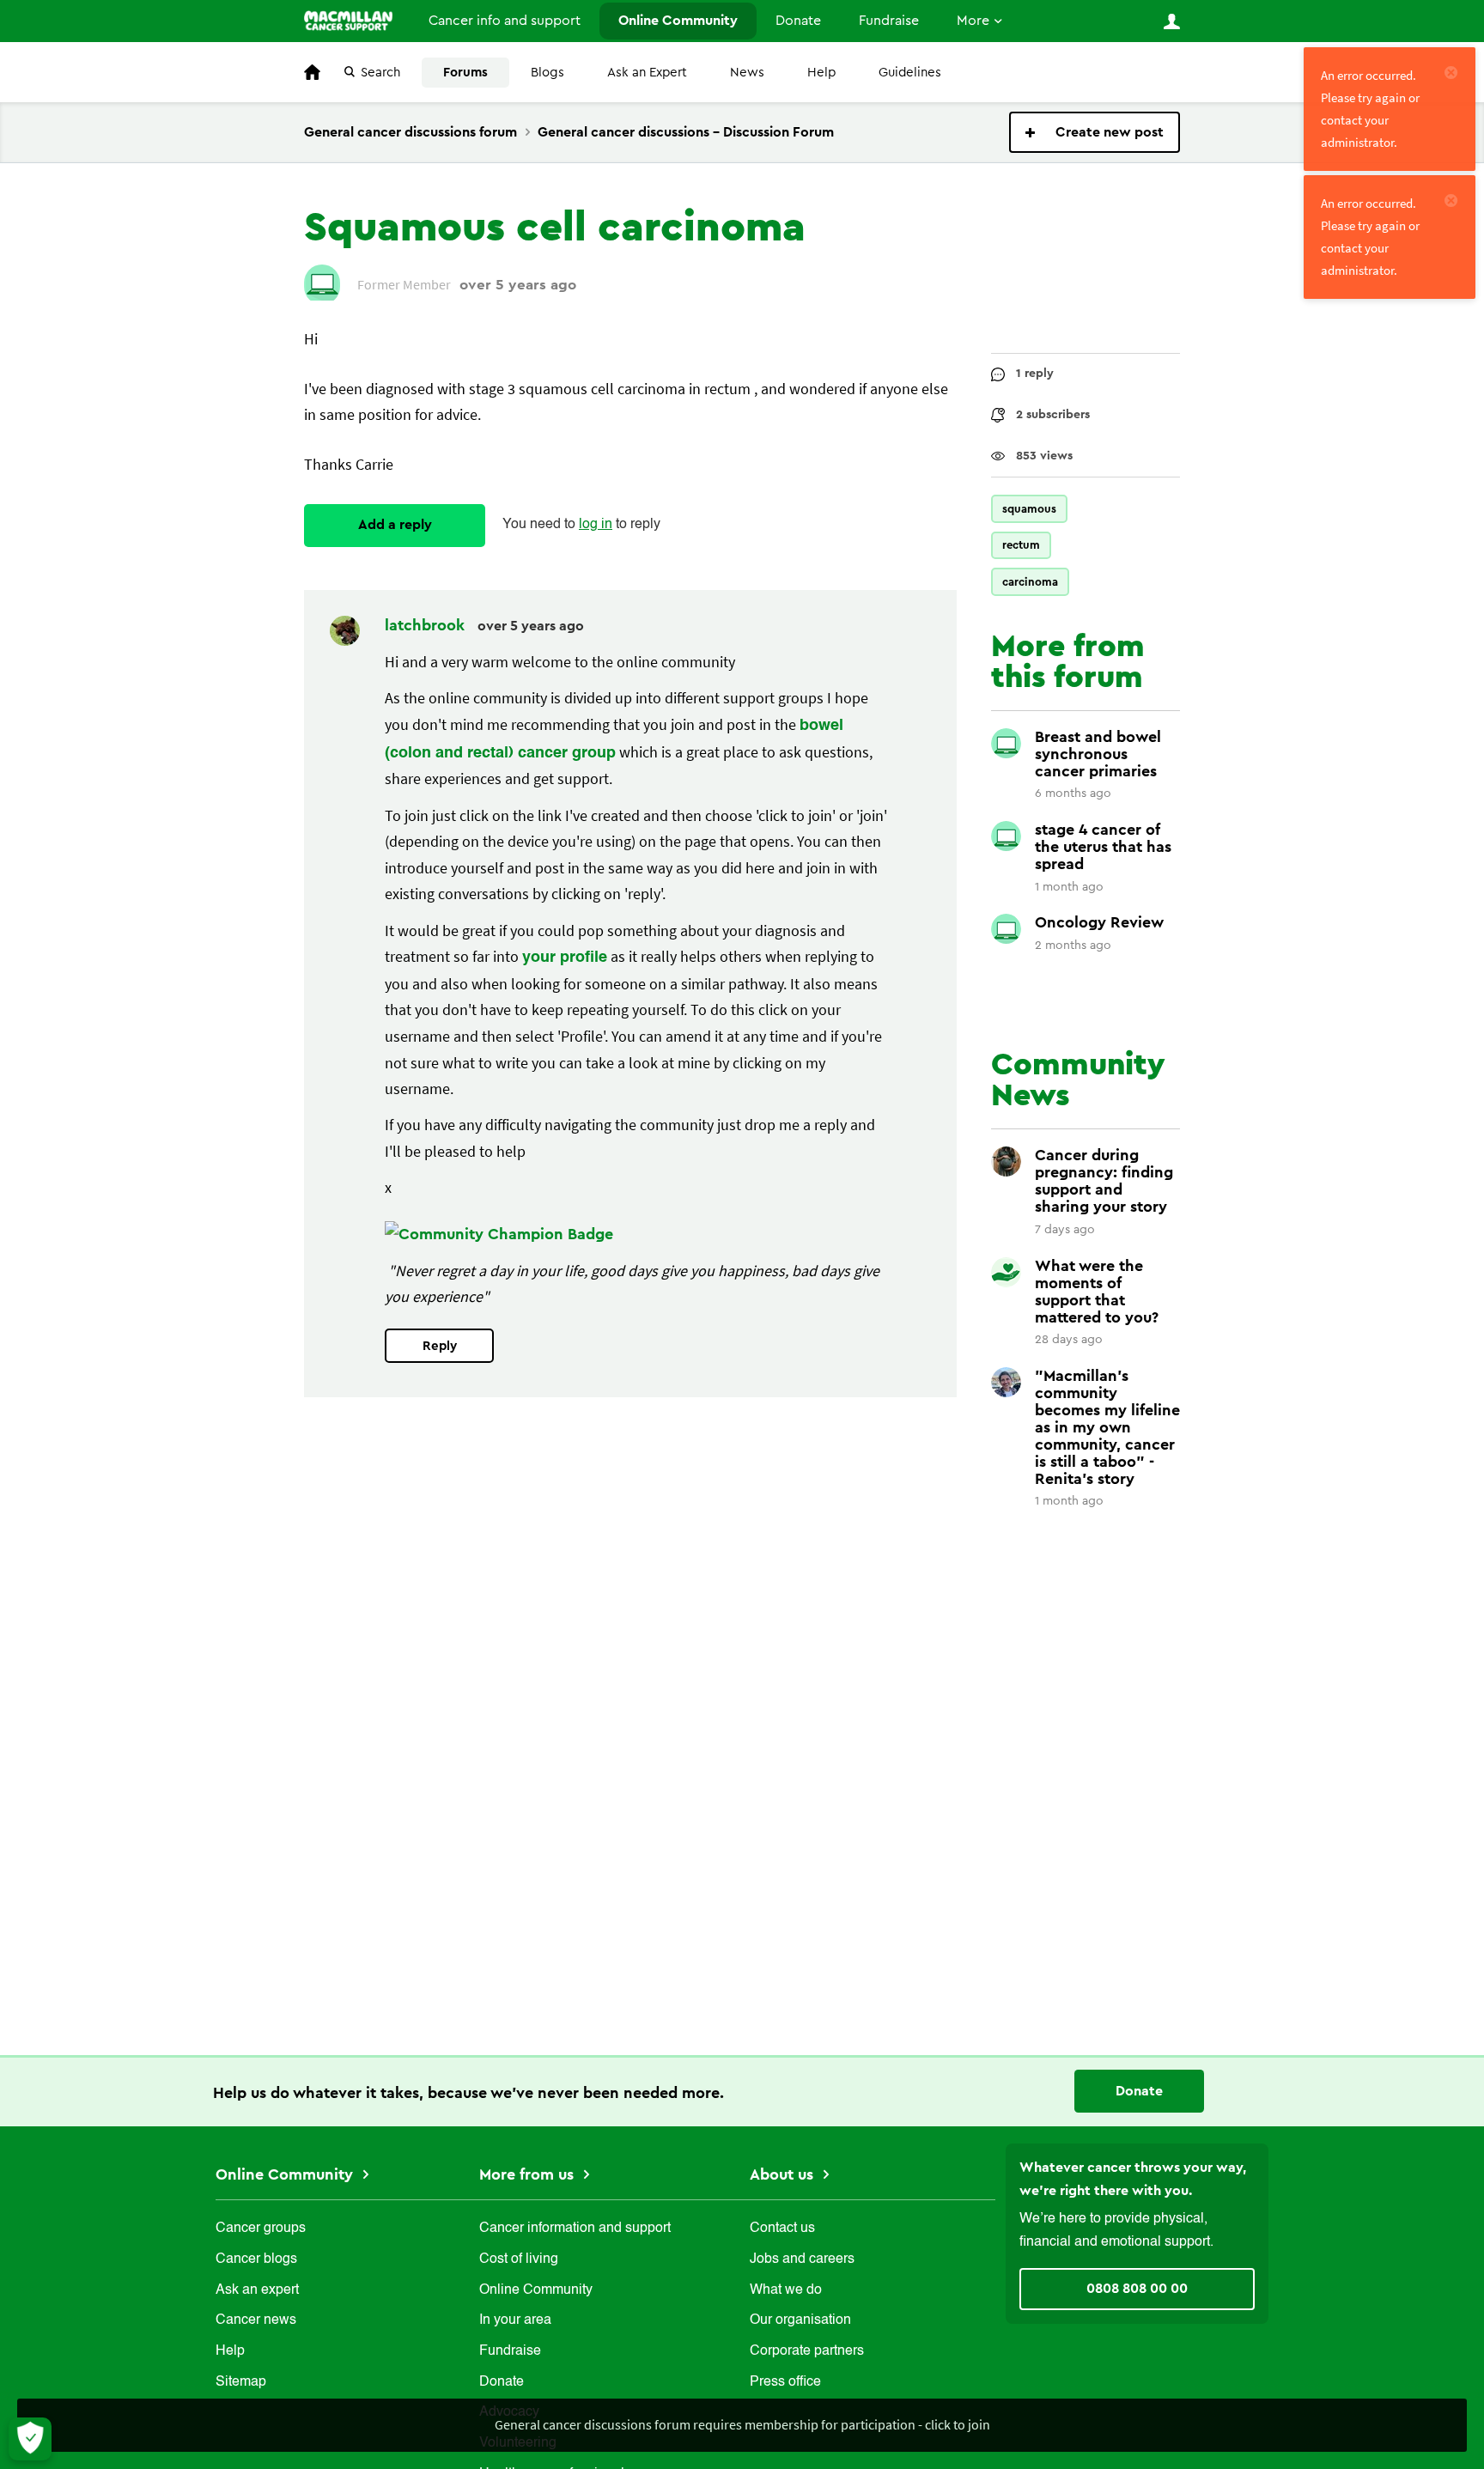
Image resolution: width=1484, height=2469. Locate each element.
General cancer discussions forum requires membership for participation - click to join (742, 2424)
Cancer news (256, 2320)
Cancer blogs (256, 2259)
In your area (515, 2320)
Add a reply (395, 525)
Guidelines (910, 73)
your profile (565, 958)
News (747, 73)
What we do (786, 2290)
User (1171, 21)
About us (784, 2174)
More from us (529, 2174)
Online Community (678, 21)
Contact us (782, 2229)
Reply (440, 1346)
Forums (465, 73)
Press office (785, 2382)
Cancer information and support (575, 2229)
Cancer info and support (505, 21)
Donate (798, 21)
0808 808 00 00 (1137, 2289)
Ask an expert (257, 2290)
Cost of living (519, 2259)
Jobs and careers (802, 2259)
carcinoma (1030, 582)
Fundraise (889, 21)
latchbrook (427, 625)
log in (596, 525)
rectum (1021, 545)
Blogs (547, 73)
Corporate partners (807, 2351)
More (973, 21)
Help (821, 73)
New (1095, 132)
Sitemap (241, 2382)
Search (380, 73)
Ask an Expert (647, 73)
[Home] (348, 21)
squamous (1029, 509)
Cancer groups (261, 2229)
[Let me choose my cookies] (30, 2439)
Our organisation (800, 2320)
